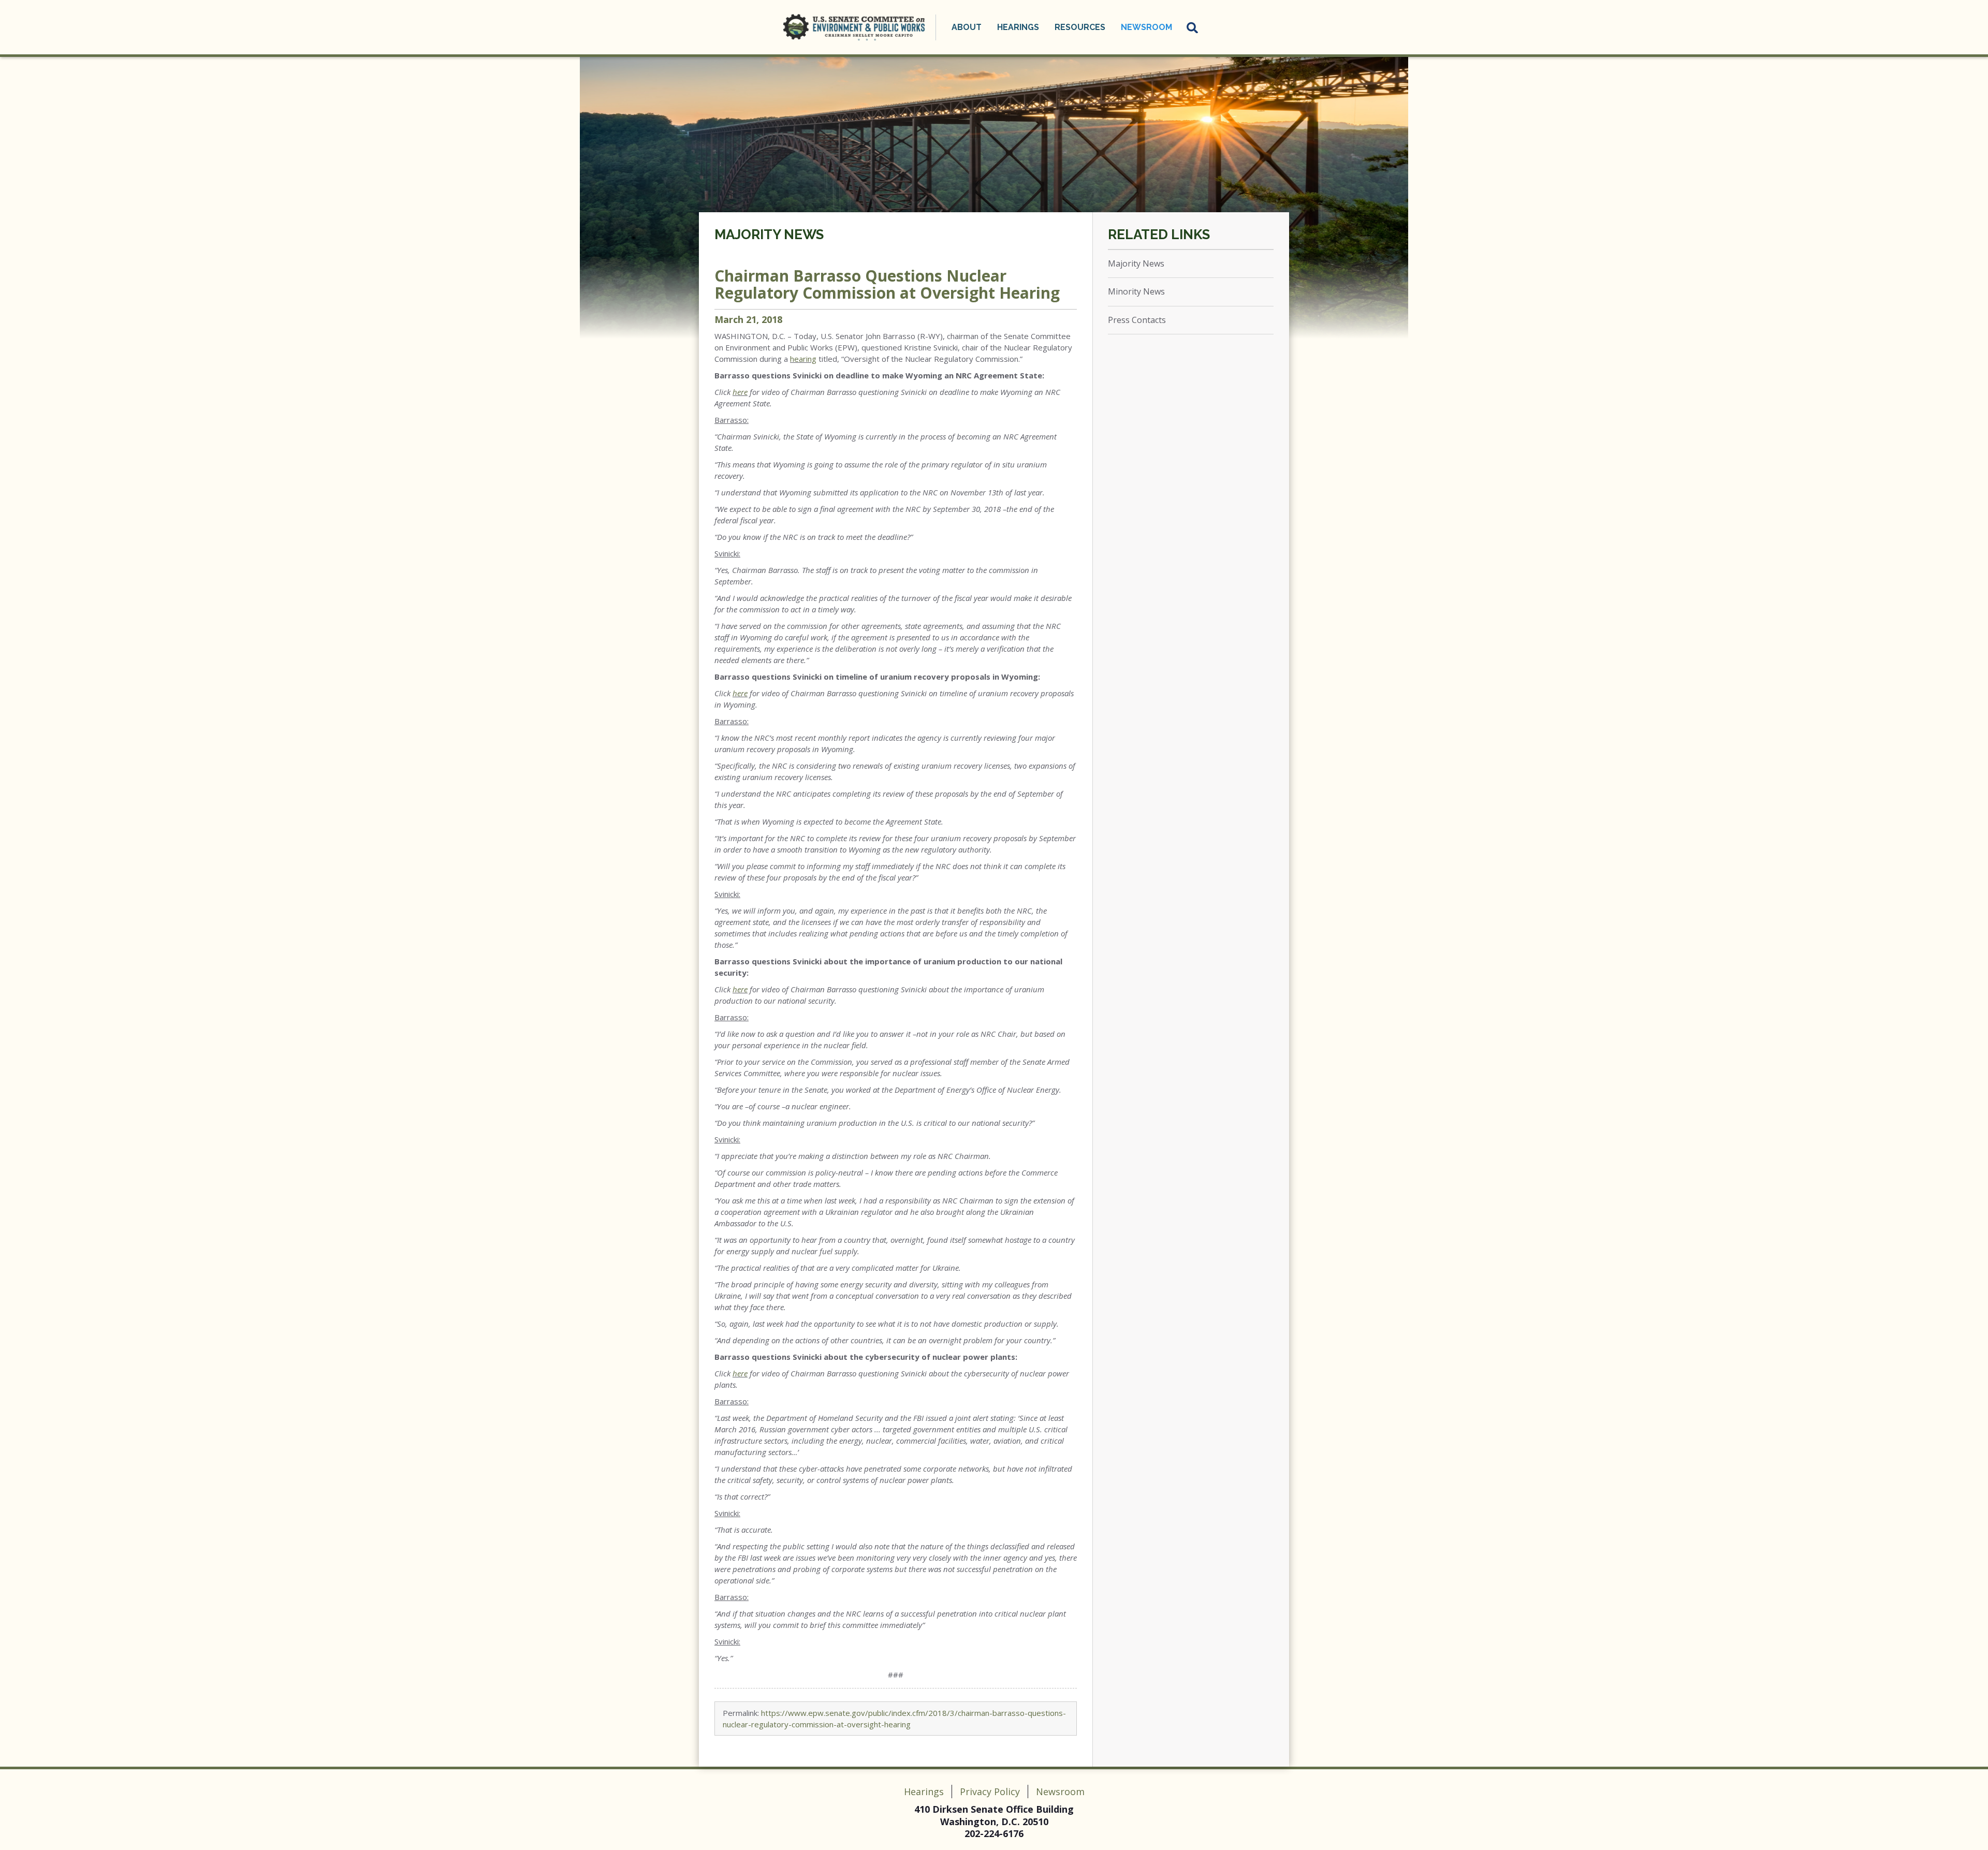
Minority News (1136, 291)
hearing (803, 359)
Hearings (924, 1792)
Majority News (769, 234)
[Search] (1193, 27)
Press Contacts (1137, 320)
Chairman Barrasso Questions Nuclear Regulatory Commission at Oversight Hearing (887, 284)
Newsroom (1060, 1792)
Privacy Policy (990, 1792)
